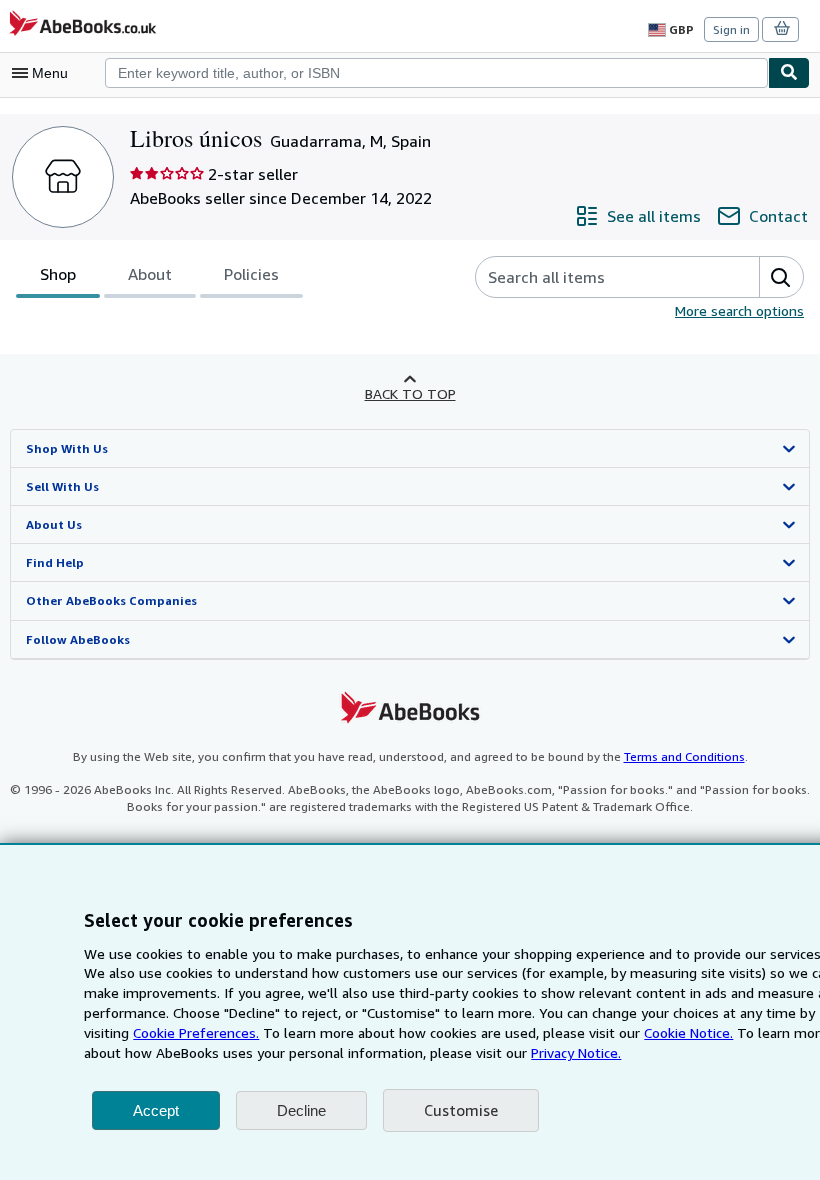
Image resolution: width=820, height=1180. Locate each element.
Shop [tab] (58, 274)
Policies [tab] (251, 274)
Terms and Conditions (684, 756)
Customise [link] (461, 1110)
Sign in (731, 29)
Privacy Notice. (576, 1052)
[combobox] (436, 73)
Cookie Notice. (688, 1032)
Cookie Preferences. (196, 1032)
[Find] (789, 73)
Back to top (410, 393)
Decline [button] (301, 1110)
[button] (781, 277)
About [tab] (150, 274)
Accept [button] (156, 1110)
